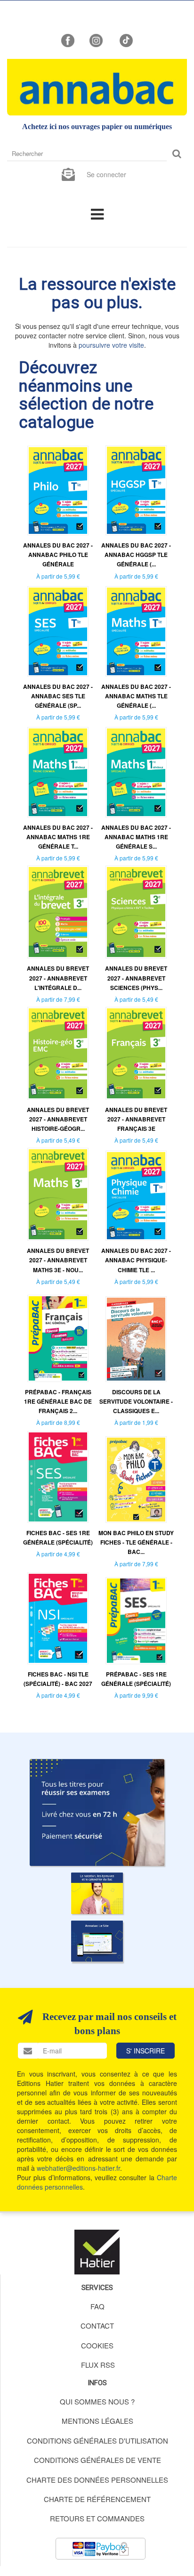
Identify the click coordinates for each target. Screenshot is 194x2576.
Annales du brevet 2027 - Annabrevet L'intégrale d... (58, 978)
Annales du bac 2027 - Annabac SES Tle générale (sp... (58, 696)
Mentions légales (97, 2421)
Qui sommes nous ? (97, 2401)
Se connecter (106, 174)
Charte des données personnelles (97, 2480)
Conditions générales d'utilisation (97, 2441)
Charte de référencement (97, 2499)
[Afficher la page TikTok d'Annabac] (125, 40)
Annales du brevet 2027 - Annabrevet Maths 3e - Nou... (58, 1260)
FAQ (97, 2306)
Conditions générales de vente (97, 2460)
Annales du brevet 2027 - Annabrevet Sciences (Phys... (136, 978)
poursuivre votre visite (111, 345)
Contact (97, 2326)
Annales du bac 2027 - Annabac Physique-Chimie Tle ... (136, 1260)
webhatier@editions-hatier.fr (78, 2168)
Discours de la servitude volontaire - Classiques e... (136, 1401)
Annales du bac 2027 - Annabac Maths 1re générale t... (58, 837)
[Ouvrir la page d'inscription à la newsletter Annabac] (68, 173)
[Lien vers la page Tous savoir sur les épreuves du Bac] (97, 1893)
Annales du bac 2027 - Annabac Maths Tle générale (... (136, 696)
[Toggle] (97, 213)
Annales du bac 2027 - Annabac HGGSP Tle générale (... (136, 555)
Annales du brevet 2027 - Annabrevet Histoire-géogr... (58, 1119)
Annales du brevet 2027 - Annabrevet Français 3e (136, 1119)
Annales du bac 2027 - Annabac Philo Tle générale (58, 555)
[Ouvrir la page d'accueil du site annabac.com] (97, 1941)
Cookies (97, 2345)
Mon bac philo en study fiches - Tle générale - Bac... (136, 1542)
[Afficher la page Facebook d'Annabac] (68, 40)
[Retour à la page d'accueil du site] (97, 87)
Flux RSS (98, 2365)
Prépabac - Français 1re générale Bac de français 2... (58, 1401)
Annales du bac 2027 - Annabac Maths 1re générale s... (136, 837)
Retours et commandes (97, 2518)
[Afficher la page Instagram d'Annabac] (96, 40)
